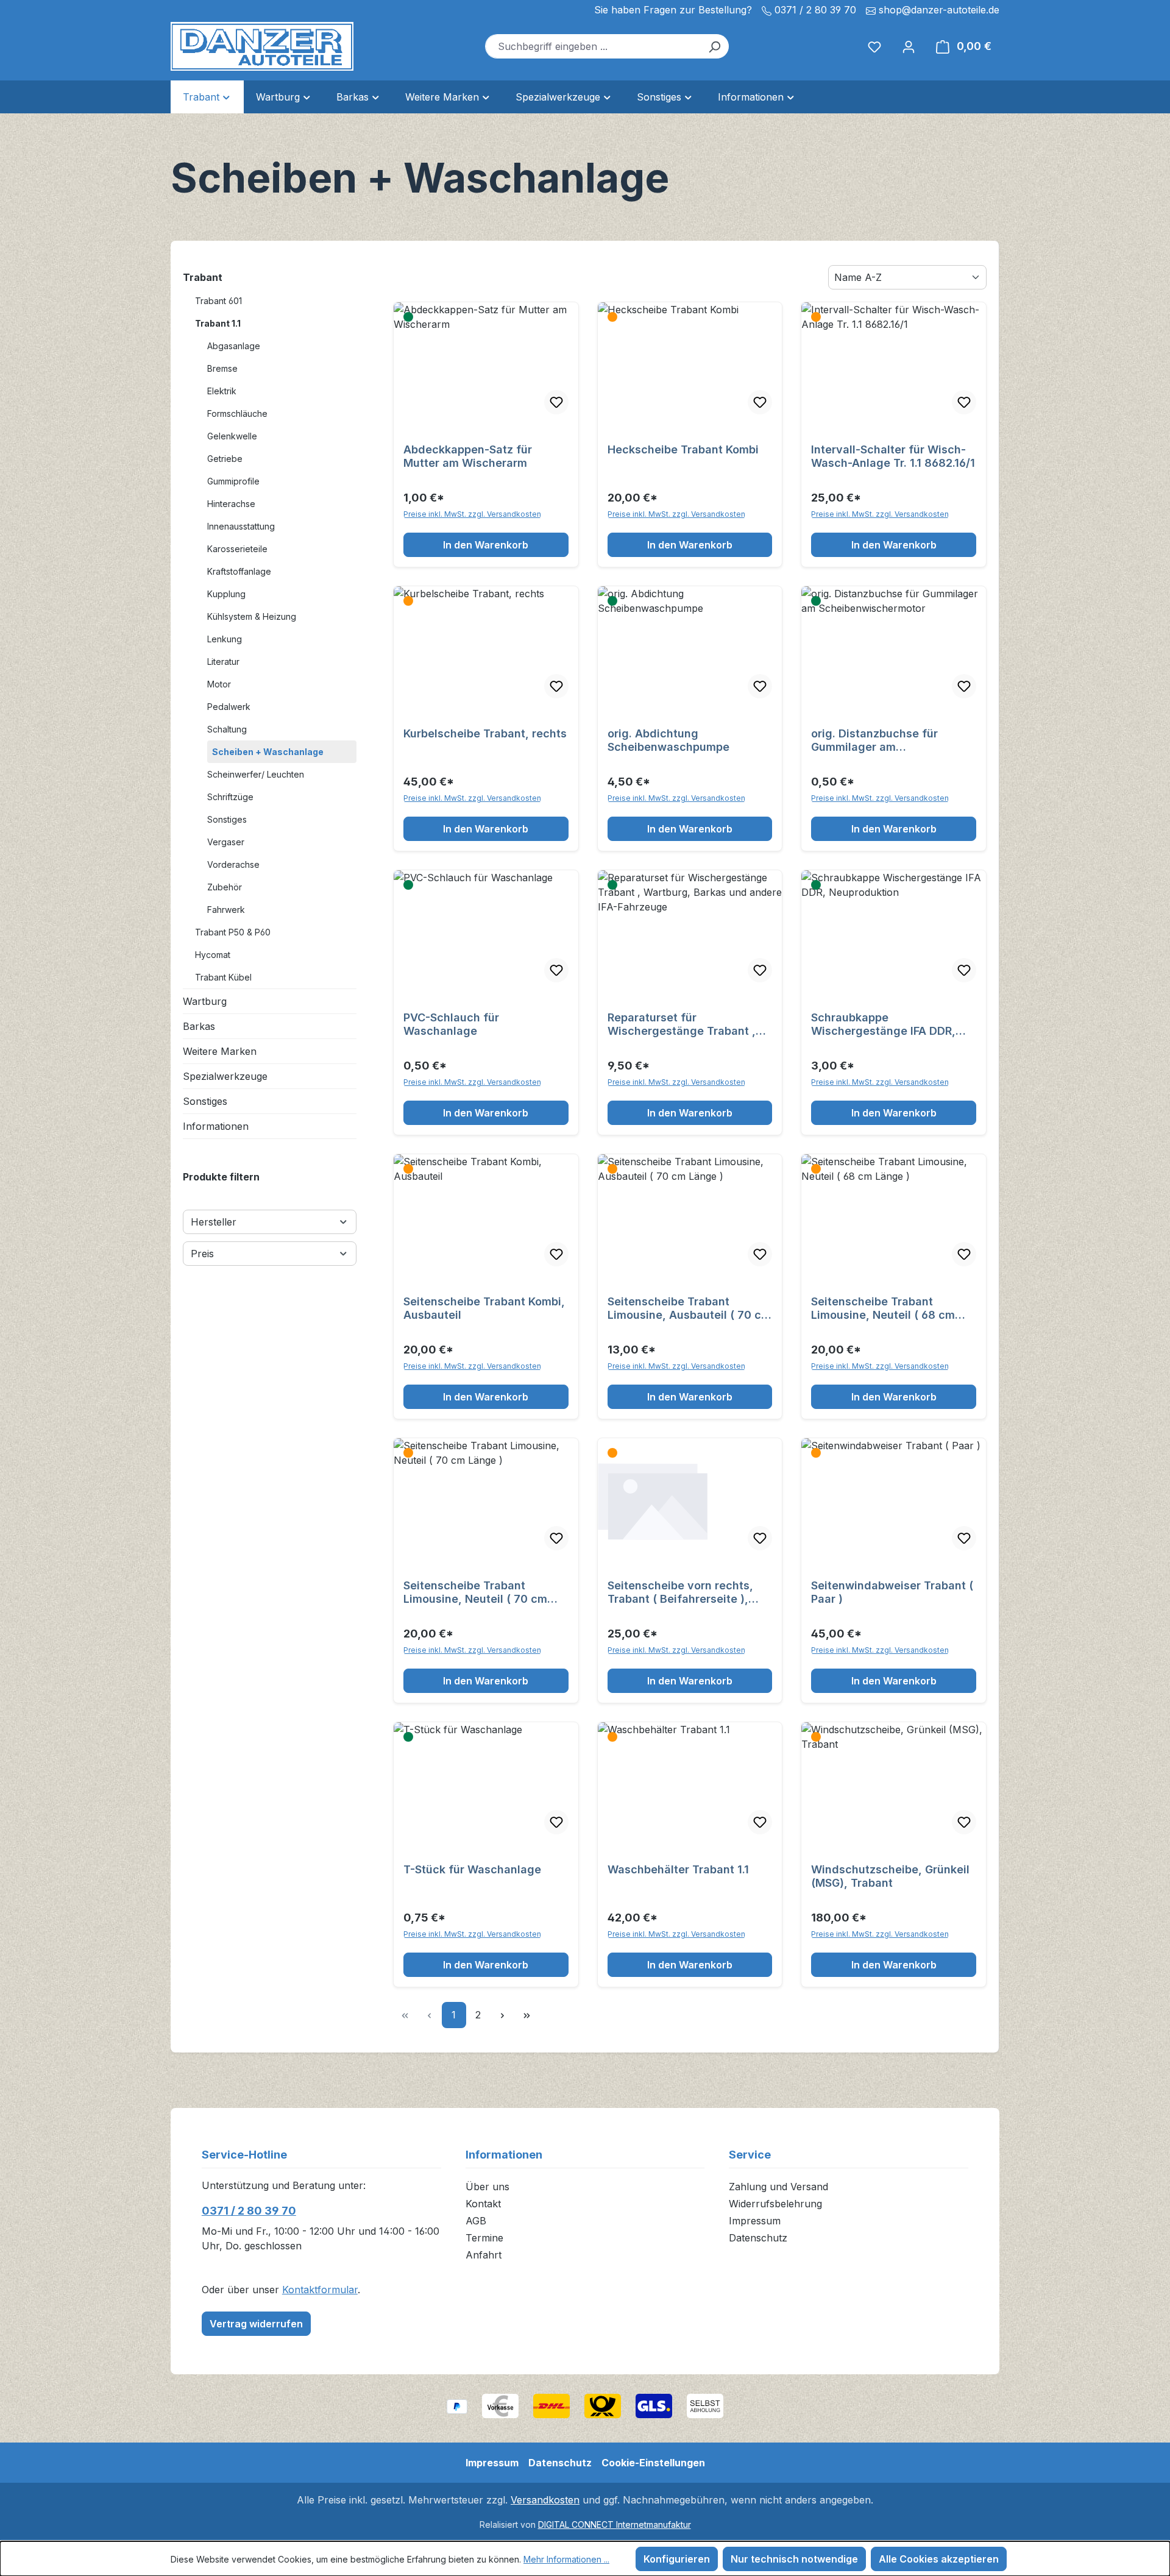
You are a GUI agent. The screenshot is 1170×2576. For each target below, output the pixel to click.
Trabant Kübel (223, 977)
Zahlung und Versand (778, 2187)
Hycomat (213, 955)
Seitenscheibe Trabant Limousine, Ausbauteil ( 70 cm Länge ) (689, 1308)
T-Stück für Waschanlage (472, 1869)
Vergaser (226, 842)
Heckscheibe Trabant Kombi (683, 449)
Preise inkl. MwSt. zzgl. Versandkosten (472, 514)
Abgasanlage (234, 346)
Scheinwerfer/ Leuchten (256, 774)
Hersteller (214, 1222)
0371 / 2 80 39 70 (249, 2211)
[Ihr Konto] (909, 46)
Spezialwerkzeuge (225, 1076)
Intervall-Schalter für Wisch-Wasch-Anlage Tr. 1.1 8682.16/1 (893, 456)
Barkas (199, 1026)
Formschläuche (237, 413)
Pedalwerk (229, 707)
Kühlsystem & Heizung (252, 616)
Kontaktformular (320, 2290)
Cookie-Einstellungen (653, 2463)
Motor (219, 684)
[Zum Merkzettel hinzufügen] (556, 402)
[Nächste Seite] (503, 2015)
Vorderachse (233, 864)
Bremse (222, 368)
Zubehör (225, 887)
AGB (476, 2221)
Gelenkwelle (232, 436)
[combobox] (593, 46)
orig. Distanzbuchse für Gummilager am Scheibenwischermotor (874, 740)
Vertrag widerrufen (256, 2324)
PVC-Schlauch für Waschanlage (451, 1024)
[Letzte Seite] (527, 2015)
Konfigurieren (677, 2559)
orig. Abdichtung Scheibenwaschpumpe (668, 740)
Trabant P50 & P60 (233, 932)
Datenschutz (758, 2238)
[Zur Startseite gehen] (262, 46)
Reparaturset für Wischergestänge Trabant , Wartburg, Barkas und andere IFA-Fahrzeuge (687, 1024)
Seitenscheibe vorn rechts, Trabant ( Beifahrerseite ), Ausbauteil (680, 1592)
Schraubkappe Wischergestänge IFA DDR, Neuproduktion (883, 1024)
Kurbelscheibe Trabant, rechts (485, 733)
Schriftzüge (230, 797)
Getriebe (225, 459)
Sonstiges (227, 819)
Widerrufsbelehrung (775, 2204)
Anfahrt (484, 2255)
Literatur (223, 662)
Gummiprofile (233, 481)
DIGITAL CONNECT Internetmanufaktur (615, 2525)
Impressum (755, 2221)
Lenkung (225, 639)
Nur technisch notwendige (794, 2559)
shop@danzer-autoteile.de (939, 10)
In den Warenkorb (486, 545)
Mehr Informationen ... (566, 2559)
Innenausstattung (241, 526)
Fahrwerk (226, 910)
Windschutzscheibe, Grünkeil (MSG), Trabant (890, 1876)
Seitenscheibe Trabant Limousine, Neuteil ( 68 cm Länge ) (883, 1308)
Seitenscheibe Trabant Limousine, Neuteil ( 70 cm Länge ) (475, 1592)
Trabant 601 (218, 301)
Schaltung (227, 729)
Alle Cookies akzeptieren (939, 2559)
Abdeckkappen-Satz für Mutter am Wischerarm (468, 456)
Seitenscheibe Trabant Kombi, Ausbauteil (484, 1308)
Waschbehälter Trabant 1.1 (678, 1869)
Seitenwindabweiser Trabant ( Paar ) (892, 1592)
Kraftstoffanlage (239, 571)
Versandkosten (545, 2500)
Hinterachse (231, 504)
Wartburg (205, 1001)
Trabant (203, 277)
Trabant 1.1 (218, 323)
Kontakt (483, 2204)
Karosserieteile (237, 549)
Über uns (487, 2187)
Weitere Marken (220, 1051)
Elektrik (222, 391)
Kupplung (226, 594)
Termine (484, 2238)
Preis (202, 1254)
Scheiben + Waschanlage (268, 752)
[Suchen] (714, 46)
